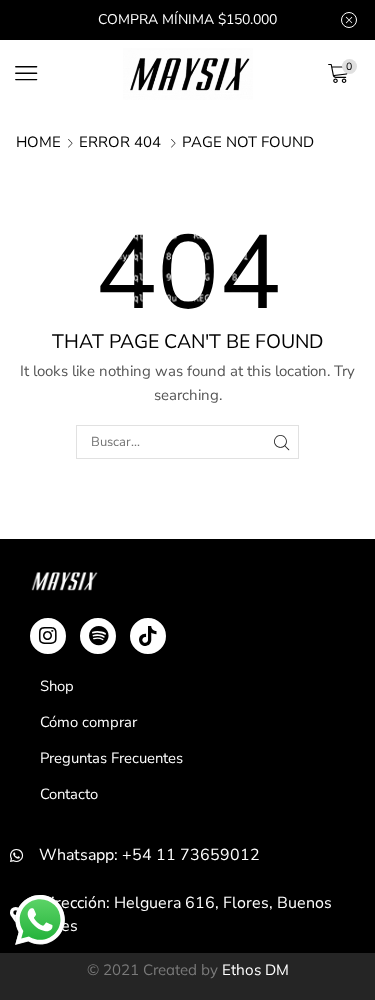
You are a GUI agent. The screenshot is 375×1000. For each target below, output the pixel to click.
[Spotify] (98, 636)
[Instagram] (48, 636)
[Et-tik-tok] (148, 636)
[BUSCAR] (281, 442)
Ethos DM (255, 969)
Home (38, 142)
